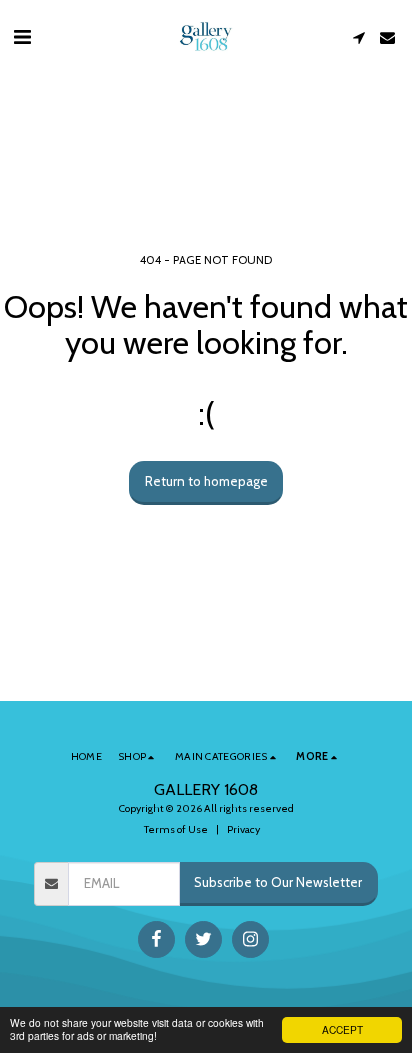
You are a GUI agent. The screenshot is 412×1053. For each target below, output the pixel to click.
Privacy (243, 829)
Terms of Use (176, 829)
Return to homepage (206, 481)
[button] (22, 37)
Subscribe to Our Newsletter (278, 882)
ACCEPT (342, 1029)
